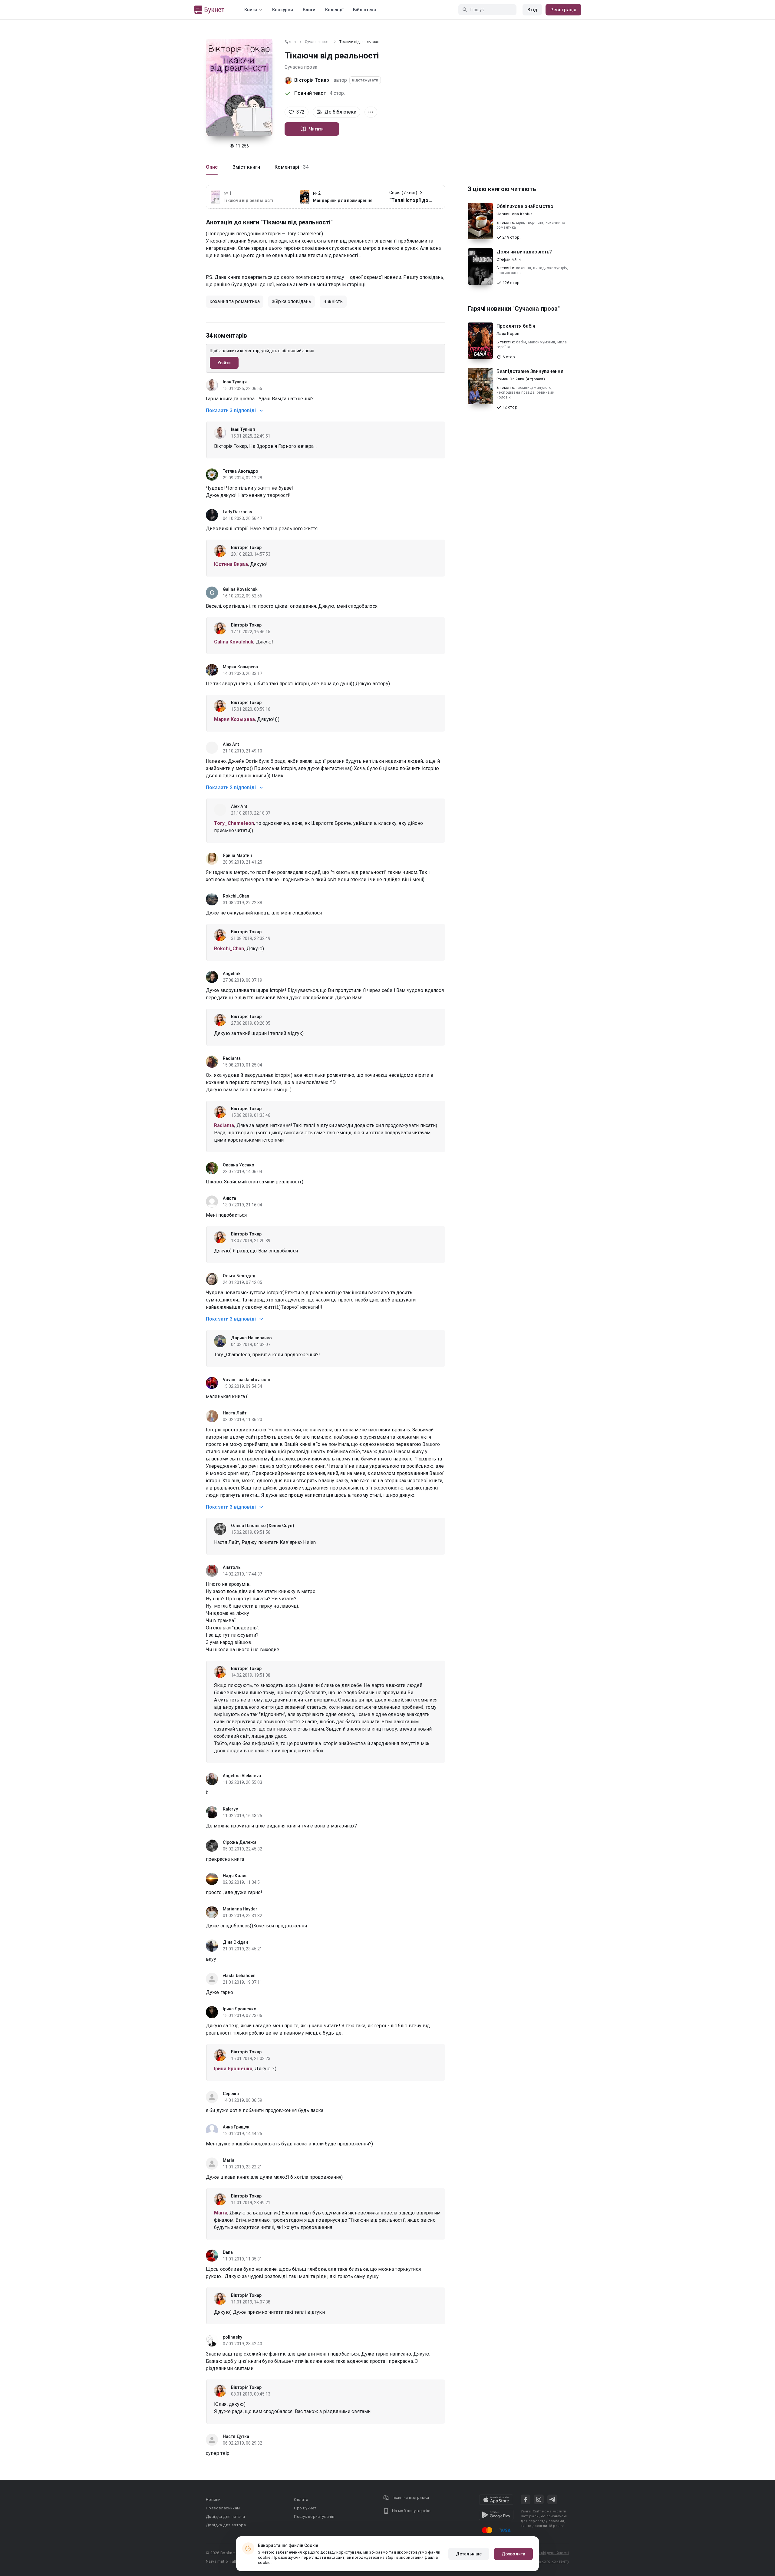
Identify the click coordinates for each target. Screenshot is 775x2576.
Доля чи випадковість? (524, 252)
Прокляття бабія (516, 326)
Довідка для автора (226, 2525)
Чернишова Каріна (514, 214)
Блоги (309, 10)
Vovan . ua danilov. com (247, 1380)
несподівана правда (516, 392)
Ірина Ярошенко (240, 2009)
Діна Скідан (235, 1942)
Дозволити (513, 2554)
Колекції (334, 10)
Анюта (230, 1198)
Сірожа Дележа (240, 1842)
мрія (520, 223)
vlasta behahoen (239, 1976)
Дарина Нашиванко (252, 1338)
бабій (521, 342)
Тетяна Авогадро (241, 471)
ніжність (333, 301)
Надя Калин (235, 1876)
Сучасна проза (318, 42)
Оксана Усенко (239, 1165)
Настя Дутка (236, 2436)
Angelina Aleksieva (242, 1776)
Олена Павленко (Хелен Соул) (263, 1526)
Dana (228, 2252)
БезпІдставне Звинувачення (530, 371)
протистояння (509, 273)
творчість (535, 223)
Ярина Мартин (237, 855)
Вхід (532, 10)
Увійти (224, 363)
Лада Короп (508, 334)
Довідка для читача (225, 2516)
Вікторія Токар (312, 80)
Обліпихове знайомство (525, 206)
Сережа (231, 2094)
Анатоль (232, 1567)
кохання (524, 268)
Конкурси (283, 10)
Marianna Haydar (240, 1909)
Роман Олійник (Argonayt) (521, 379)
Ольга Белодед (239, 1276)
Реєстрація (563, 10)
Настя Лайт (235, 1413)
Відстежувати (365, 80)
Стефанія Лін (509, 259)
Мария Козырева (240, 667)
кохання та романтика (235, 301)
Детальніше (469, 2554)
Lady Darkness (237, 512)
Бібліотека (365, 10)
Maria (229, 2160)
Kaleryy (230, 1809)
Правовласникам (223, 2508)
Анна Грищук (236, 2127)
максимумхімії (542, 342)
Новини (213, 2500)
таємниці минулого (534, 388)
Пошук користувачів (314, 2516)
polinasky (232, 2337)
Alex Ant (231, 744)
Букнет (290, 42)
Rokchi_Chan (236, 896)
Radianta (232, 1058)
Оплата (301, 2500)
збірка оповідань (292, 301)
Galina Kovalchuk (240, 589)
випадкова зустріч (550, 268)
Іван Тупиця (235, 382)
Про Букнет (305, 2508)
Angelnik (232, 974)
